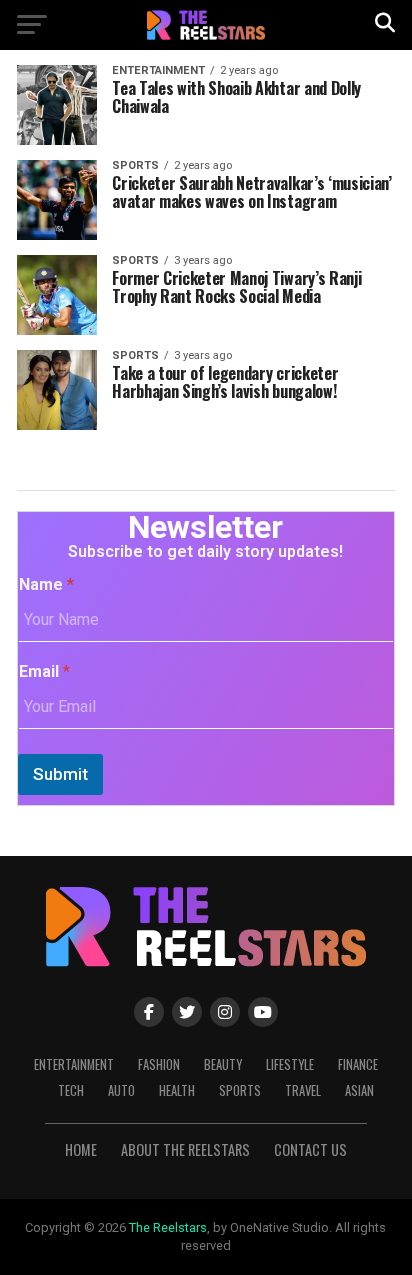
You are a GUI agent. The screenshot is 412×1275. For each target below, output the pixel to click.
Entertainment (74, 1064)
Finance (358, 1064)
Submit (60, 774)
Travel (303, 1090)
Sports (240, 1090)
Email (44, 671)
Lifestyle (290, 1064)
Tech (71, 1090)
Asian (359, 1090)
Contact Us (310, 1149)
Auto (121, 1090)
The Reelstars (168, 1227)
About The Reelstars (185, 1149)
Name (46, 584)
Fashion (159, 1064)
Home (81, 1149)
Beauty (223, 1064)
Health (177, 1090)
